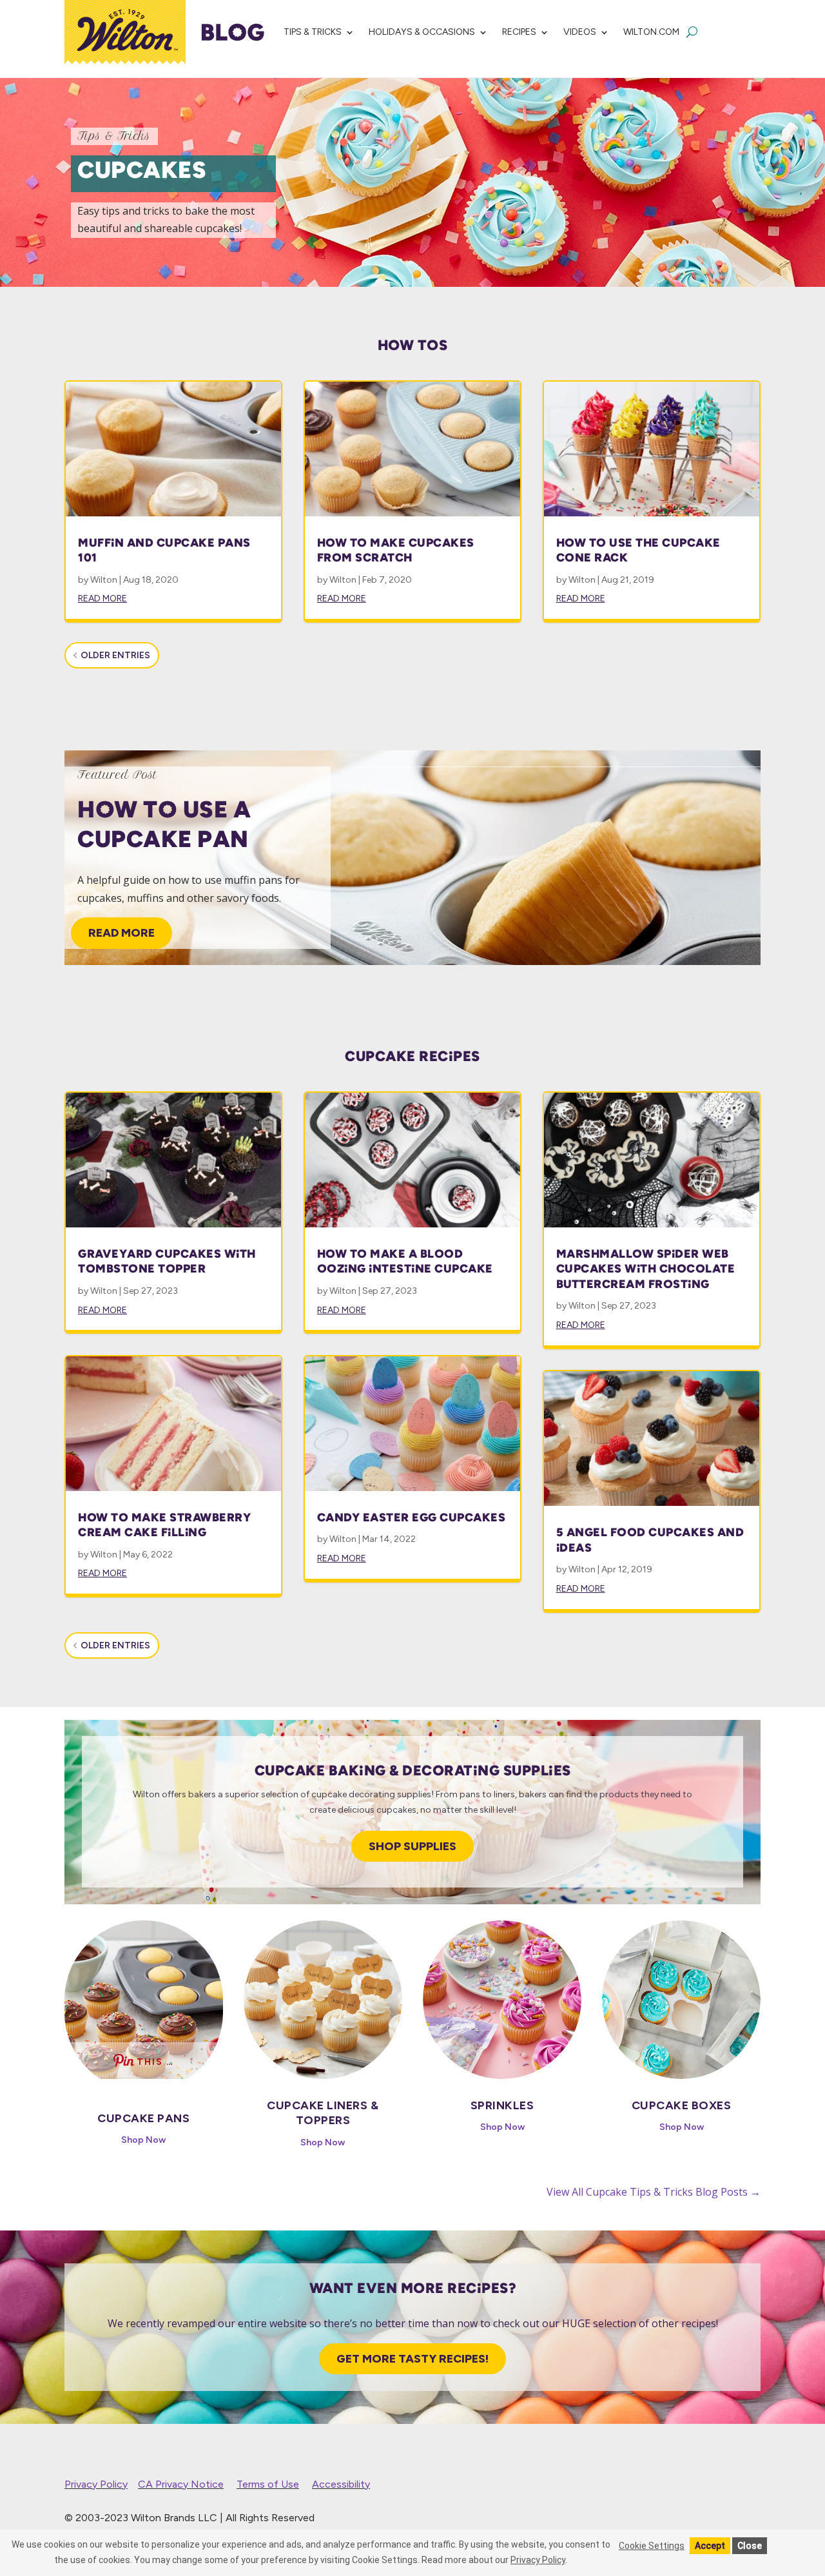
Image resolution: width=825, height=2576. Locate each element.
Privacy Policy (96, 2484)
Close (750, 2546)
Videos (580, 32)
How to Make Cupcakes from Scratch (396, 550)
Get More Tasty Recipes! (412, 2359)
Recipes (519, 32)
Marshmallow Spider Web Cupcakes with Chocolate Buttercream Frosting (646, 1269)
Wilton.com (651, 32)
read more (102, 599)
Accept (710, 2546)
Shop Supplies (412, 1846)
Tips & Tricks (313, 32)
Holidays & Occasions (422, 32)
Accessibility (341, 2484)
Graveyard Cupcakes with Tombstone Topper (167, 1261)
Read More (121, 933)
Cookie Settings (652, 2546)
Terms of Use (268, 2484)
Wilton (104, 580)
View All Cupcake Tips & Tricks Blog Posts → (654, 2192)
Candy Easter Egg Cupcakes (412, 1517)
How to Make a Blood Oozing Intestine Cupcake (405, 1261)
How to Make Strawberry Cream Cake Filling (164, 1525)
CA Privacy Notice (181, 2484)
